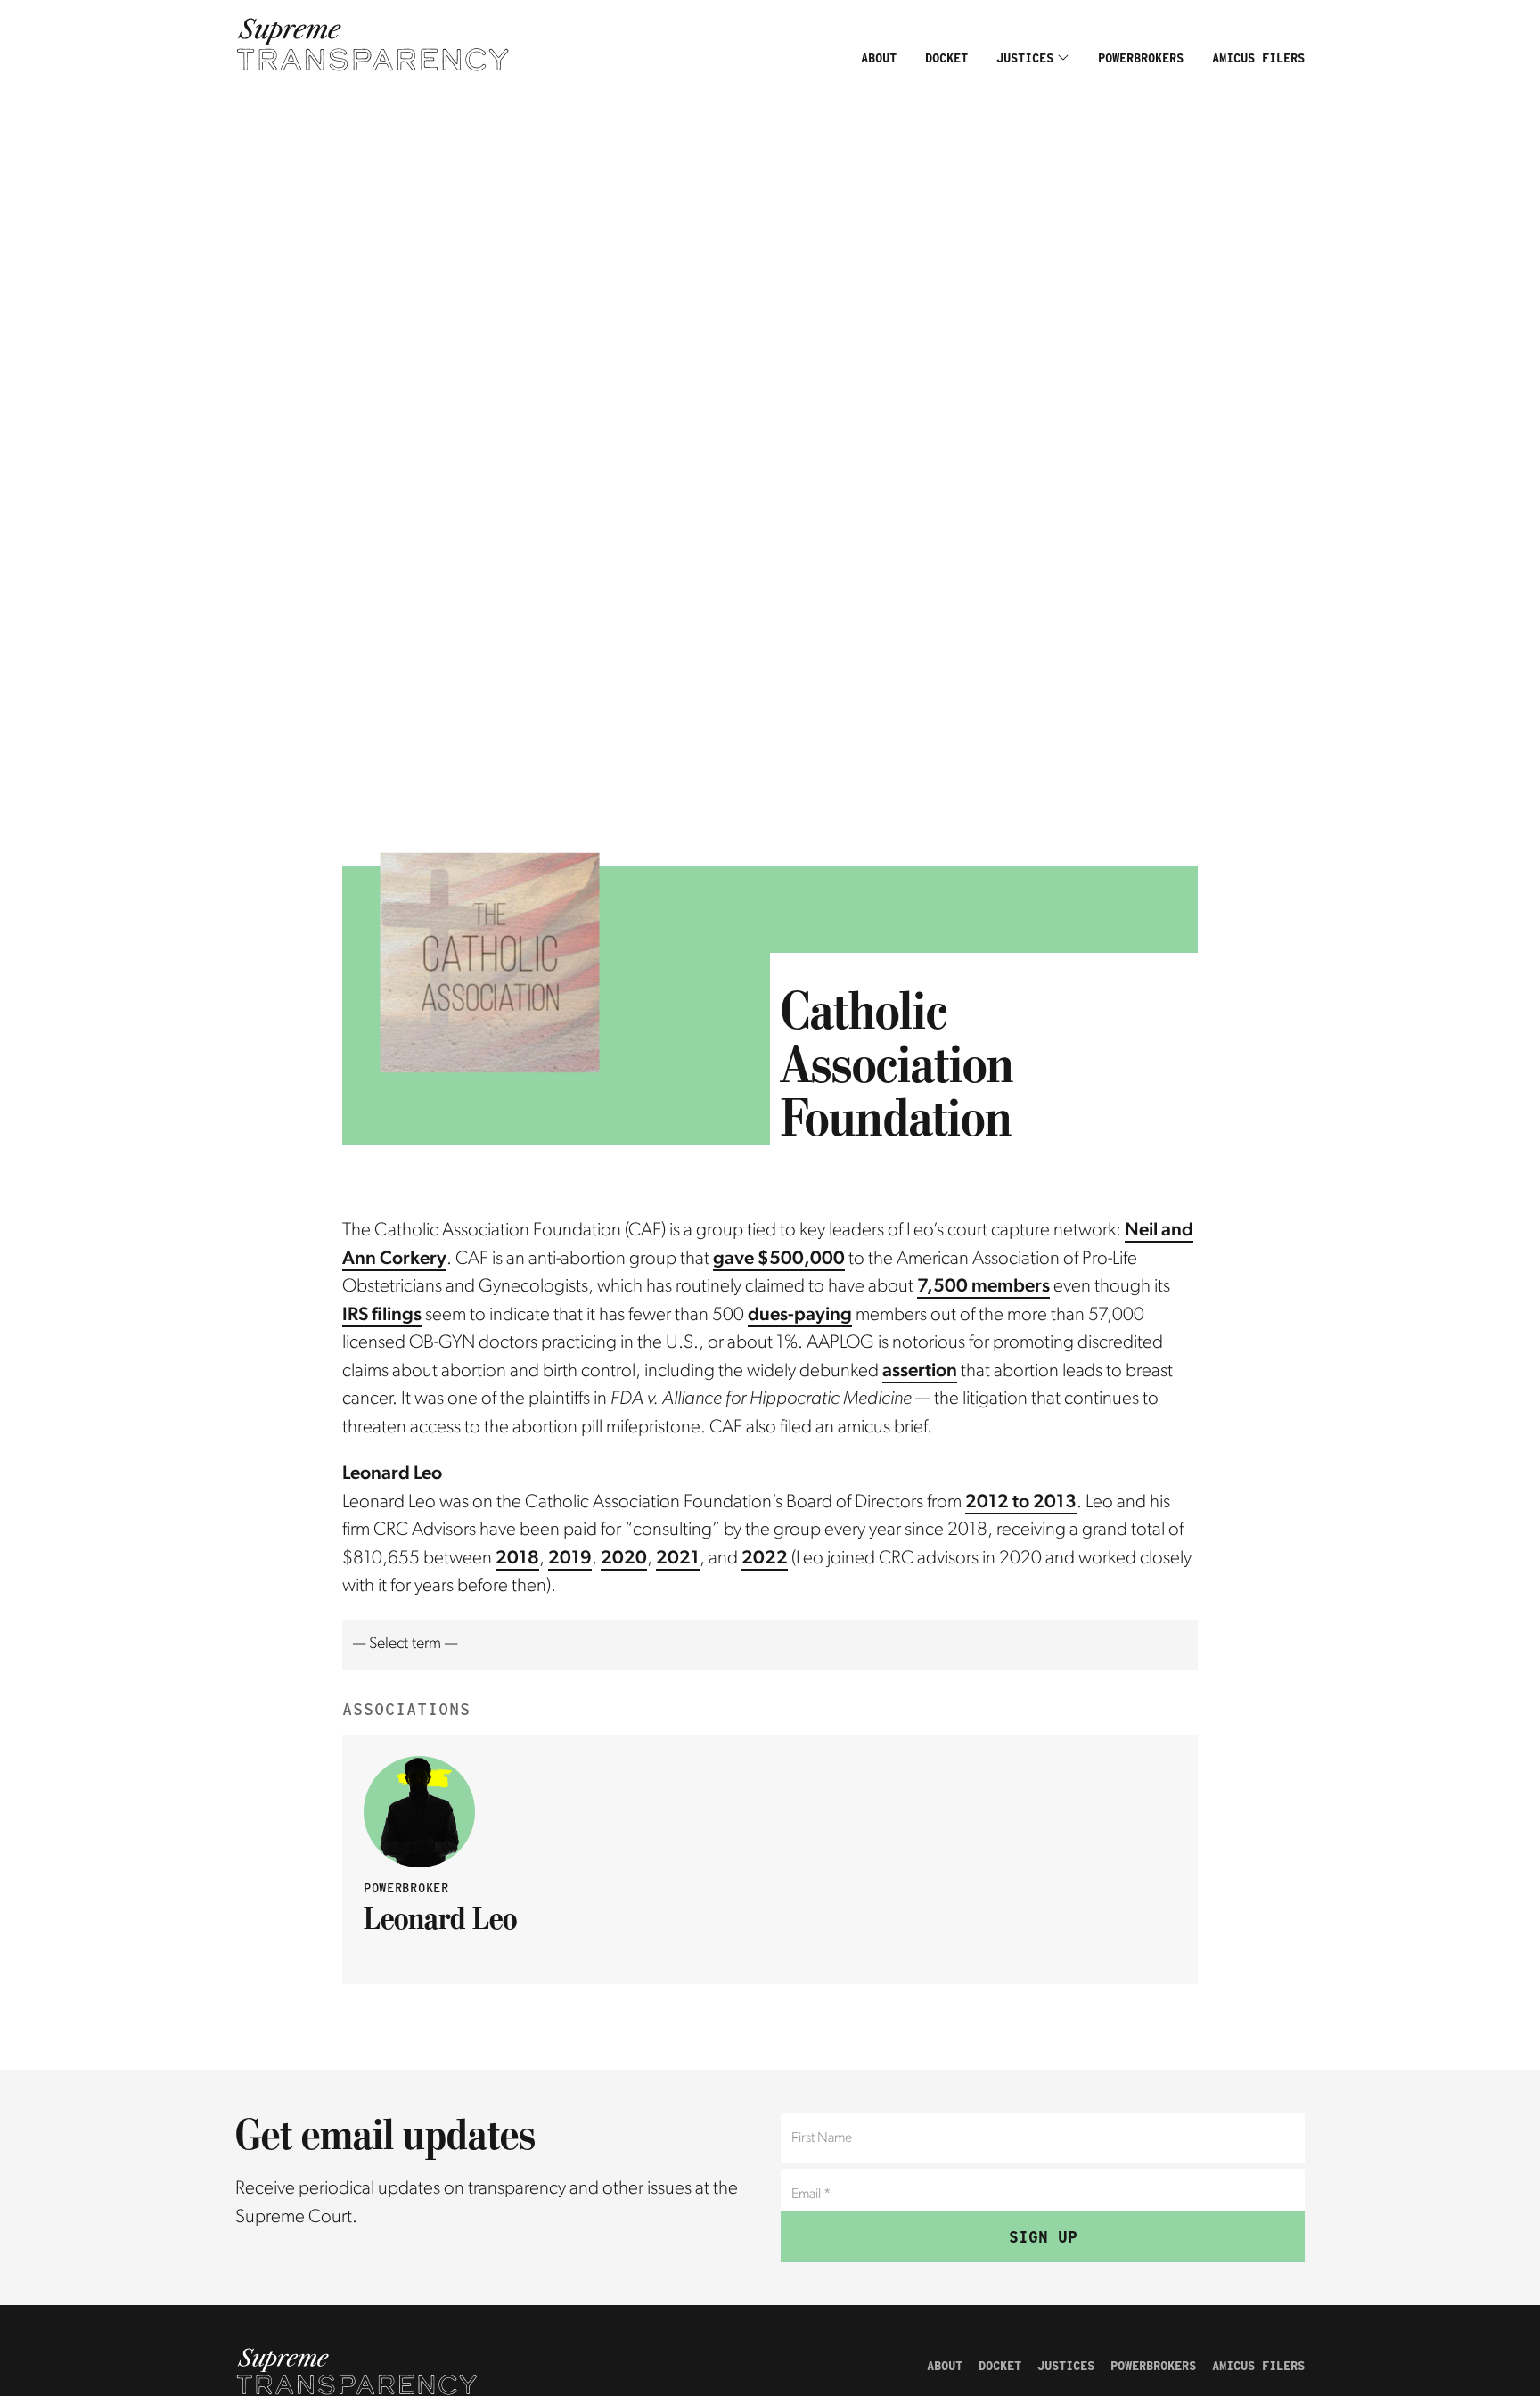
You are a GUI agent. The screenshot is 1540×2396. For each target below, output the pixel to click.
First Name (819, 2121)
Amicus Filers (1258, 58)
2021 (678, 1559)
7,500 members (983, 1287)
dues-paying (800, 1315)
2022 (765, 1559)
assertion (920, 1371)
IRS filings (382, 1315)
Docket (946, 58)
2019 (570, 1559)
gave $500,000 (779, 1259)
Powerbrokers (1141, 58)
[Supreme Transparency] (373, 45)
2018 (517, 1559)
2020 (624, 1559)
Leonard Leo (440, 1918)
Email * (810, 2177)
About (879, 58)
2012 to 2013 (1021, 1502)
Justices (1025, 58)
